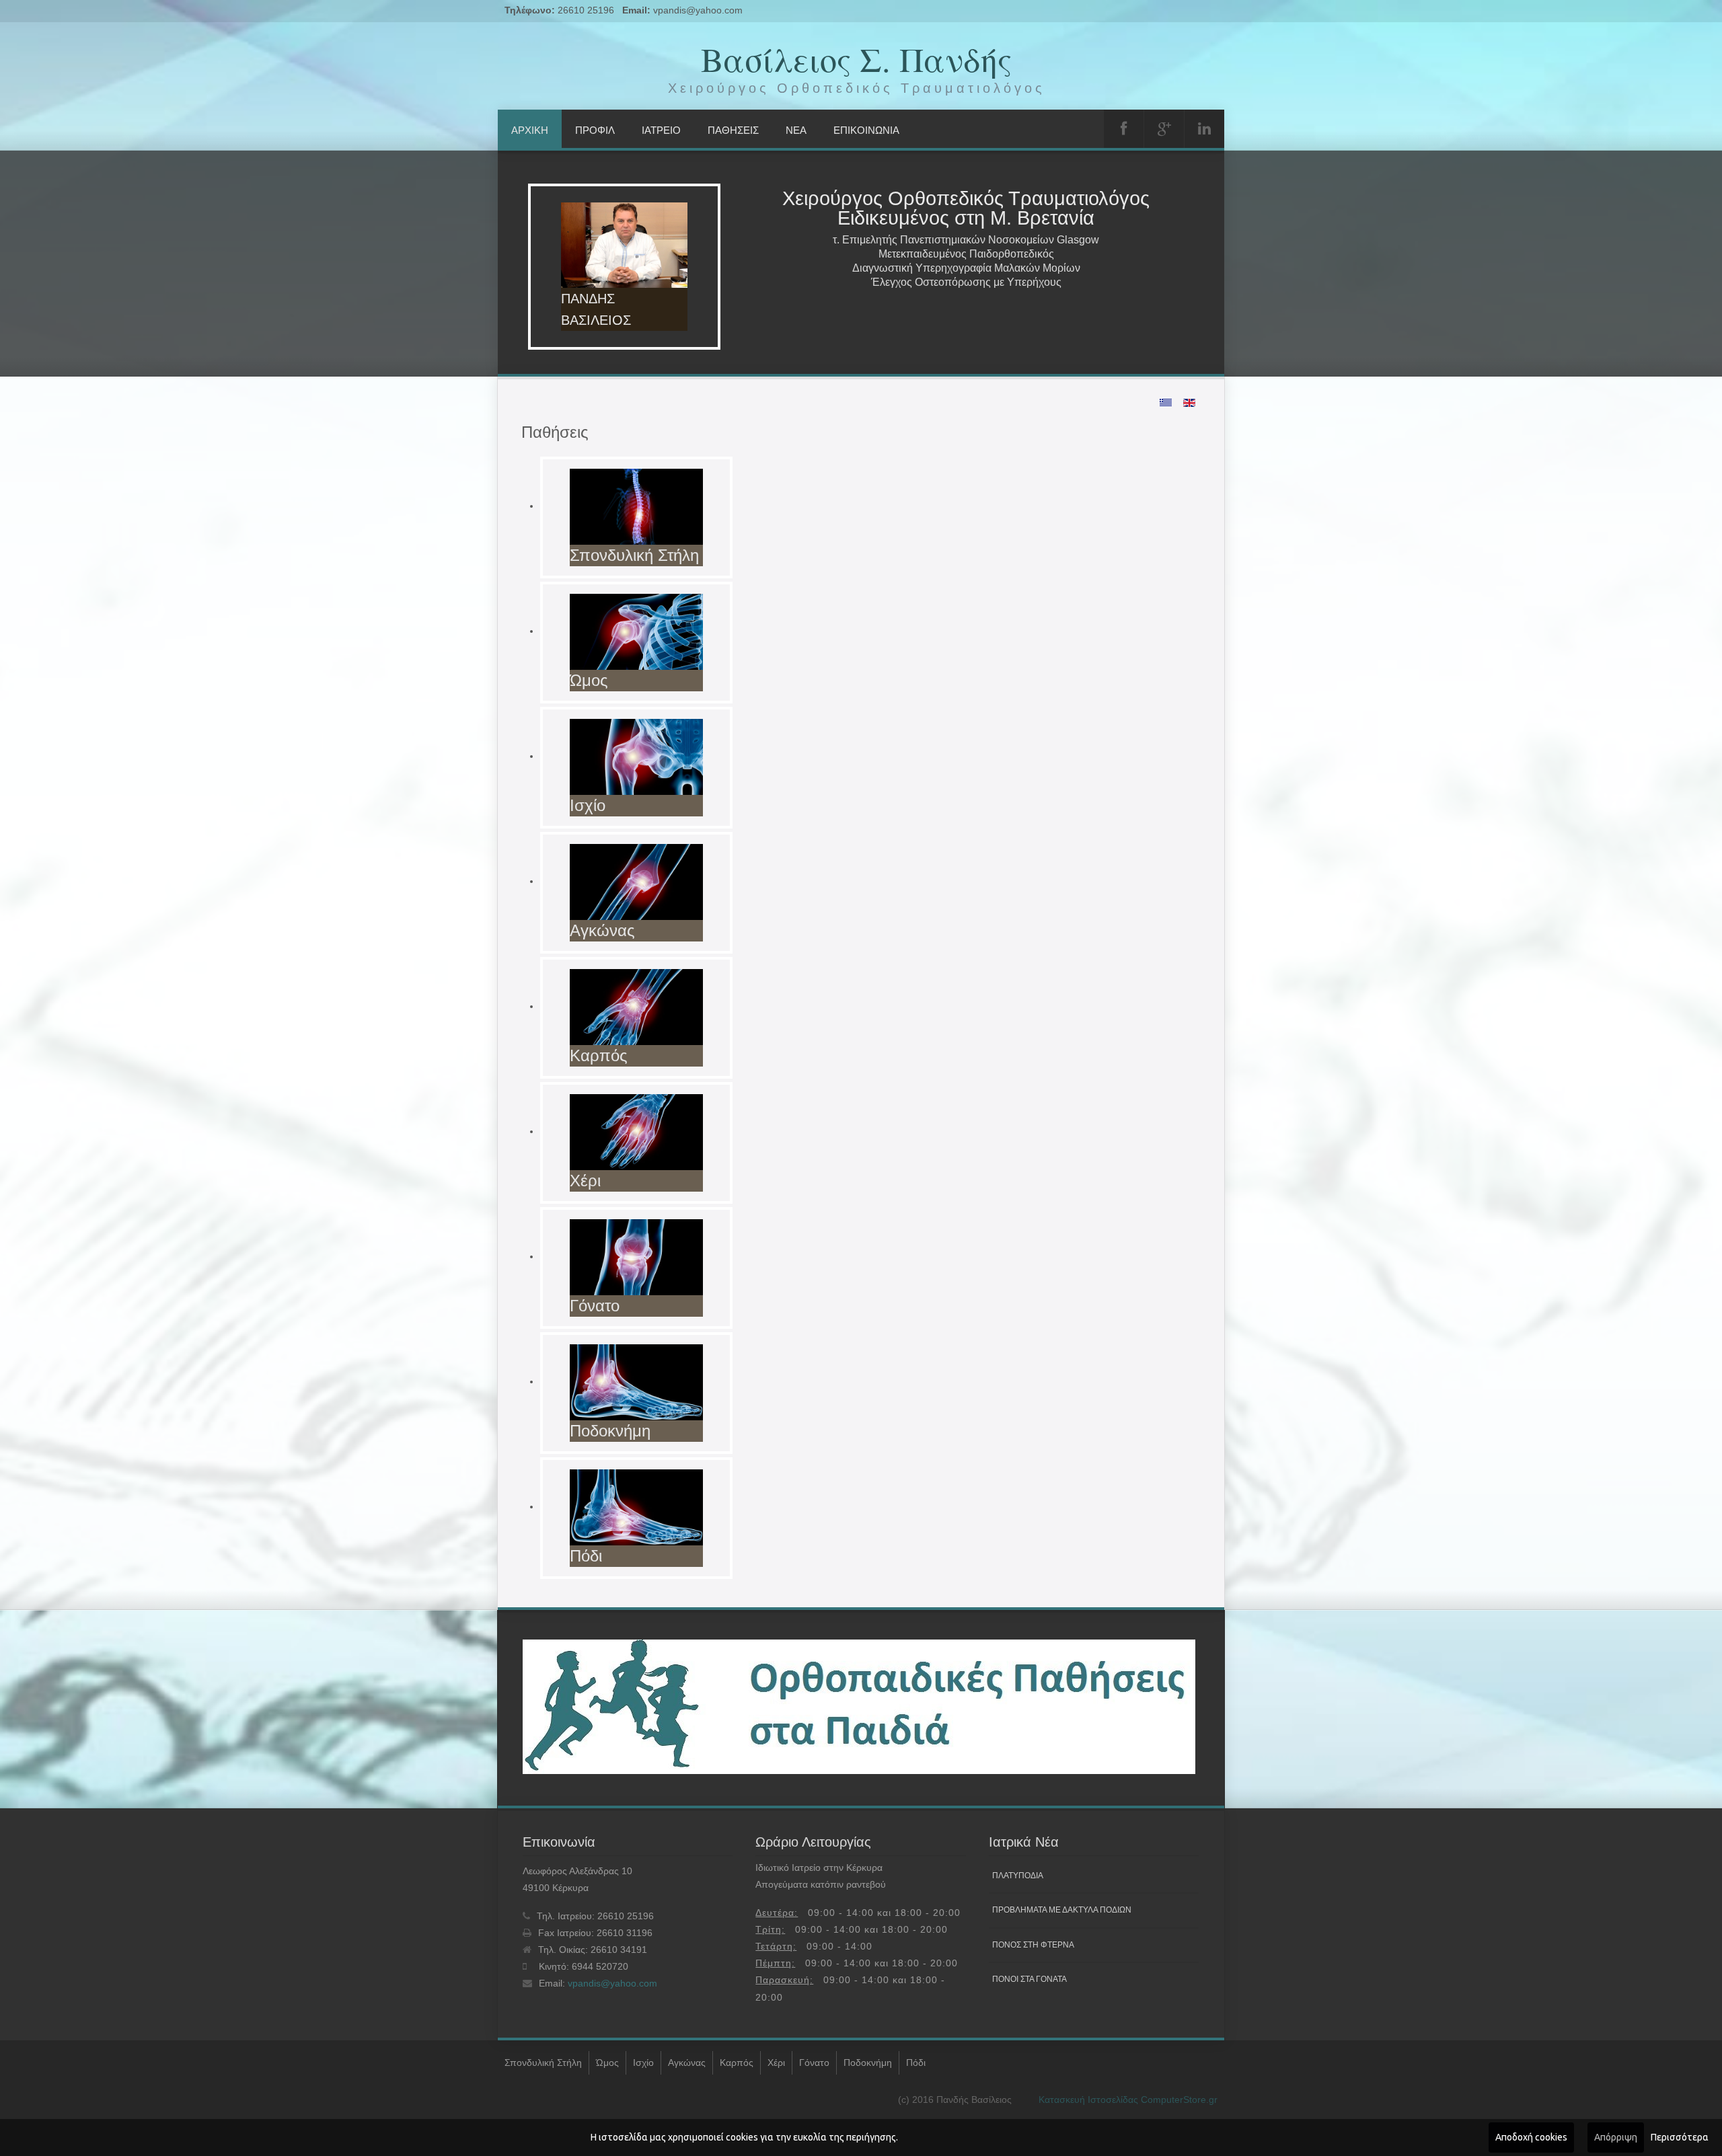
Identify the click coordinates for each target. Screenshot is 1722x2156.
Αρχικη (530, 130)
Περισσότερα (1680, 2137)
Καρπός (737, 2063)
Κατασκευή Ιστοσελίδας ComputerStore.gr (1128, 2100)
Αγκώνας (687, 2063)
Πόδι (916, 2063)
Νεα (796, 130)
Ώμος (607, 2063)
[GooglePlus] (1164, 129)
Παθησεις (733, 130)
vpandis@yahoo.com (698, 10)
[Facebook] (1124, 129)
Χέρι (776, 2063)
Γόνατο (814, 2063)
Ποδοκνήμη (868, 2063)
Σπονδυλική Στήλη (543, 2063)
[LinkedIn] (1204, 129)
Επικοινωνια (866, 130)
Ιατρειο (661, 130)
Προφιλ (595, 130)
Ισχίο (643, 2063)
